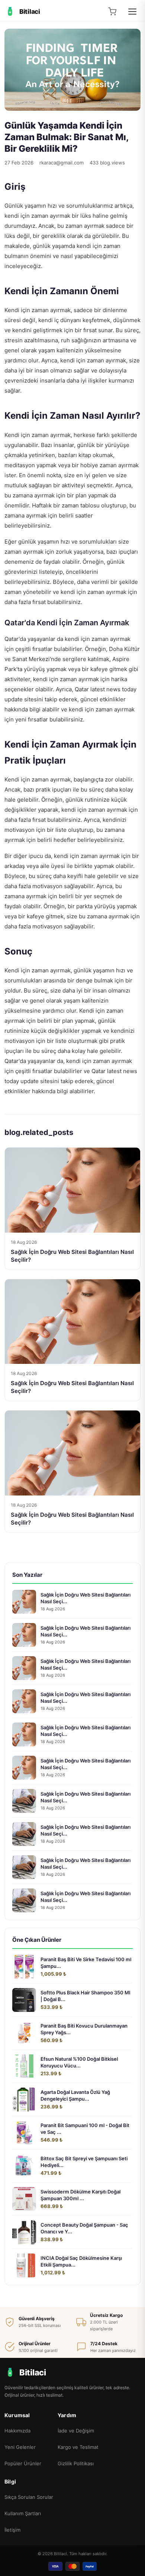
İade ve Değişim (76, 2431)
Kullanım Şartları (23, 2513)
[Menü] (132, 12)
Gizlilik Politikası (76, 2463)
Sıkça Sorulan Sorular (29, 2497)
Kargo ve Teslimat (78, 2447)
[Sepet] (112, 12)
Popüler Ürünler (23, 2463)
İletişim (12, 2530)
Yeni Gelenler (20, 2447)
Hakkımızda (17, 2431)
